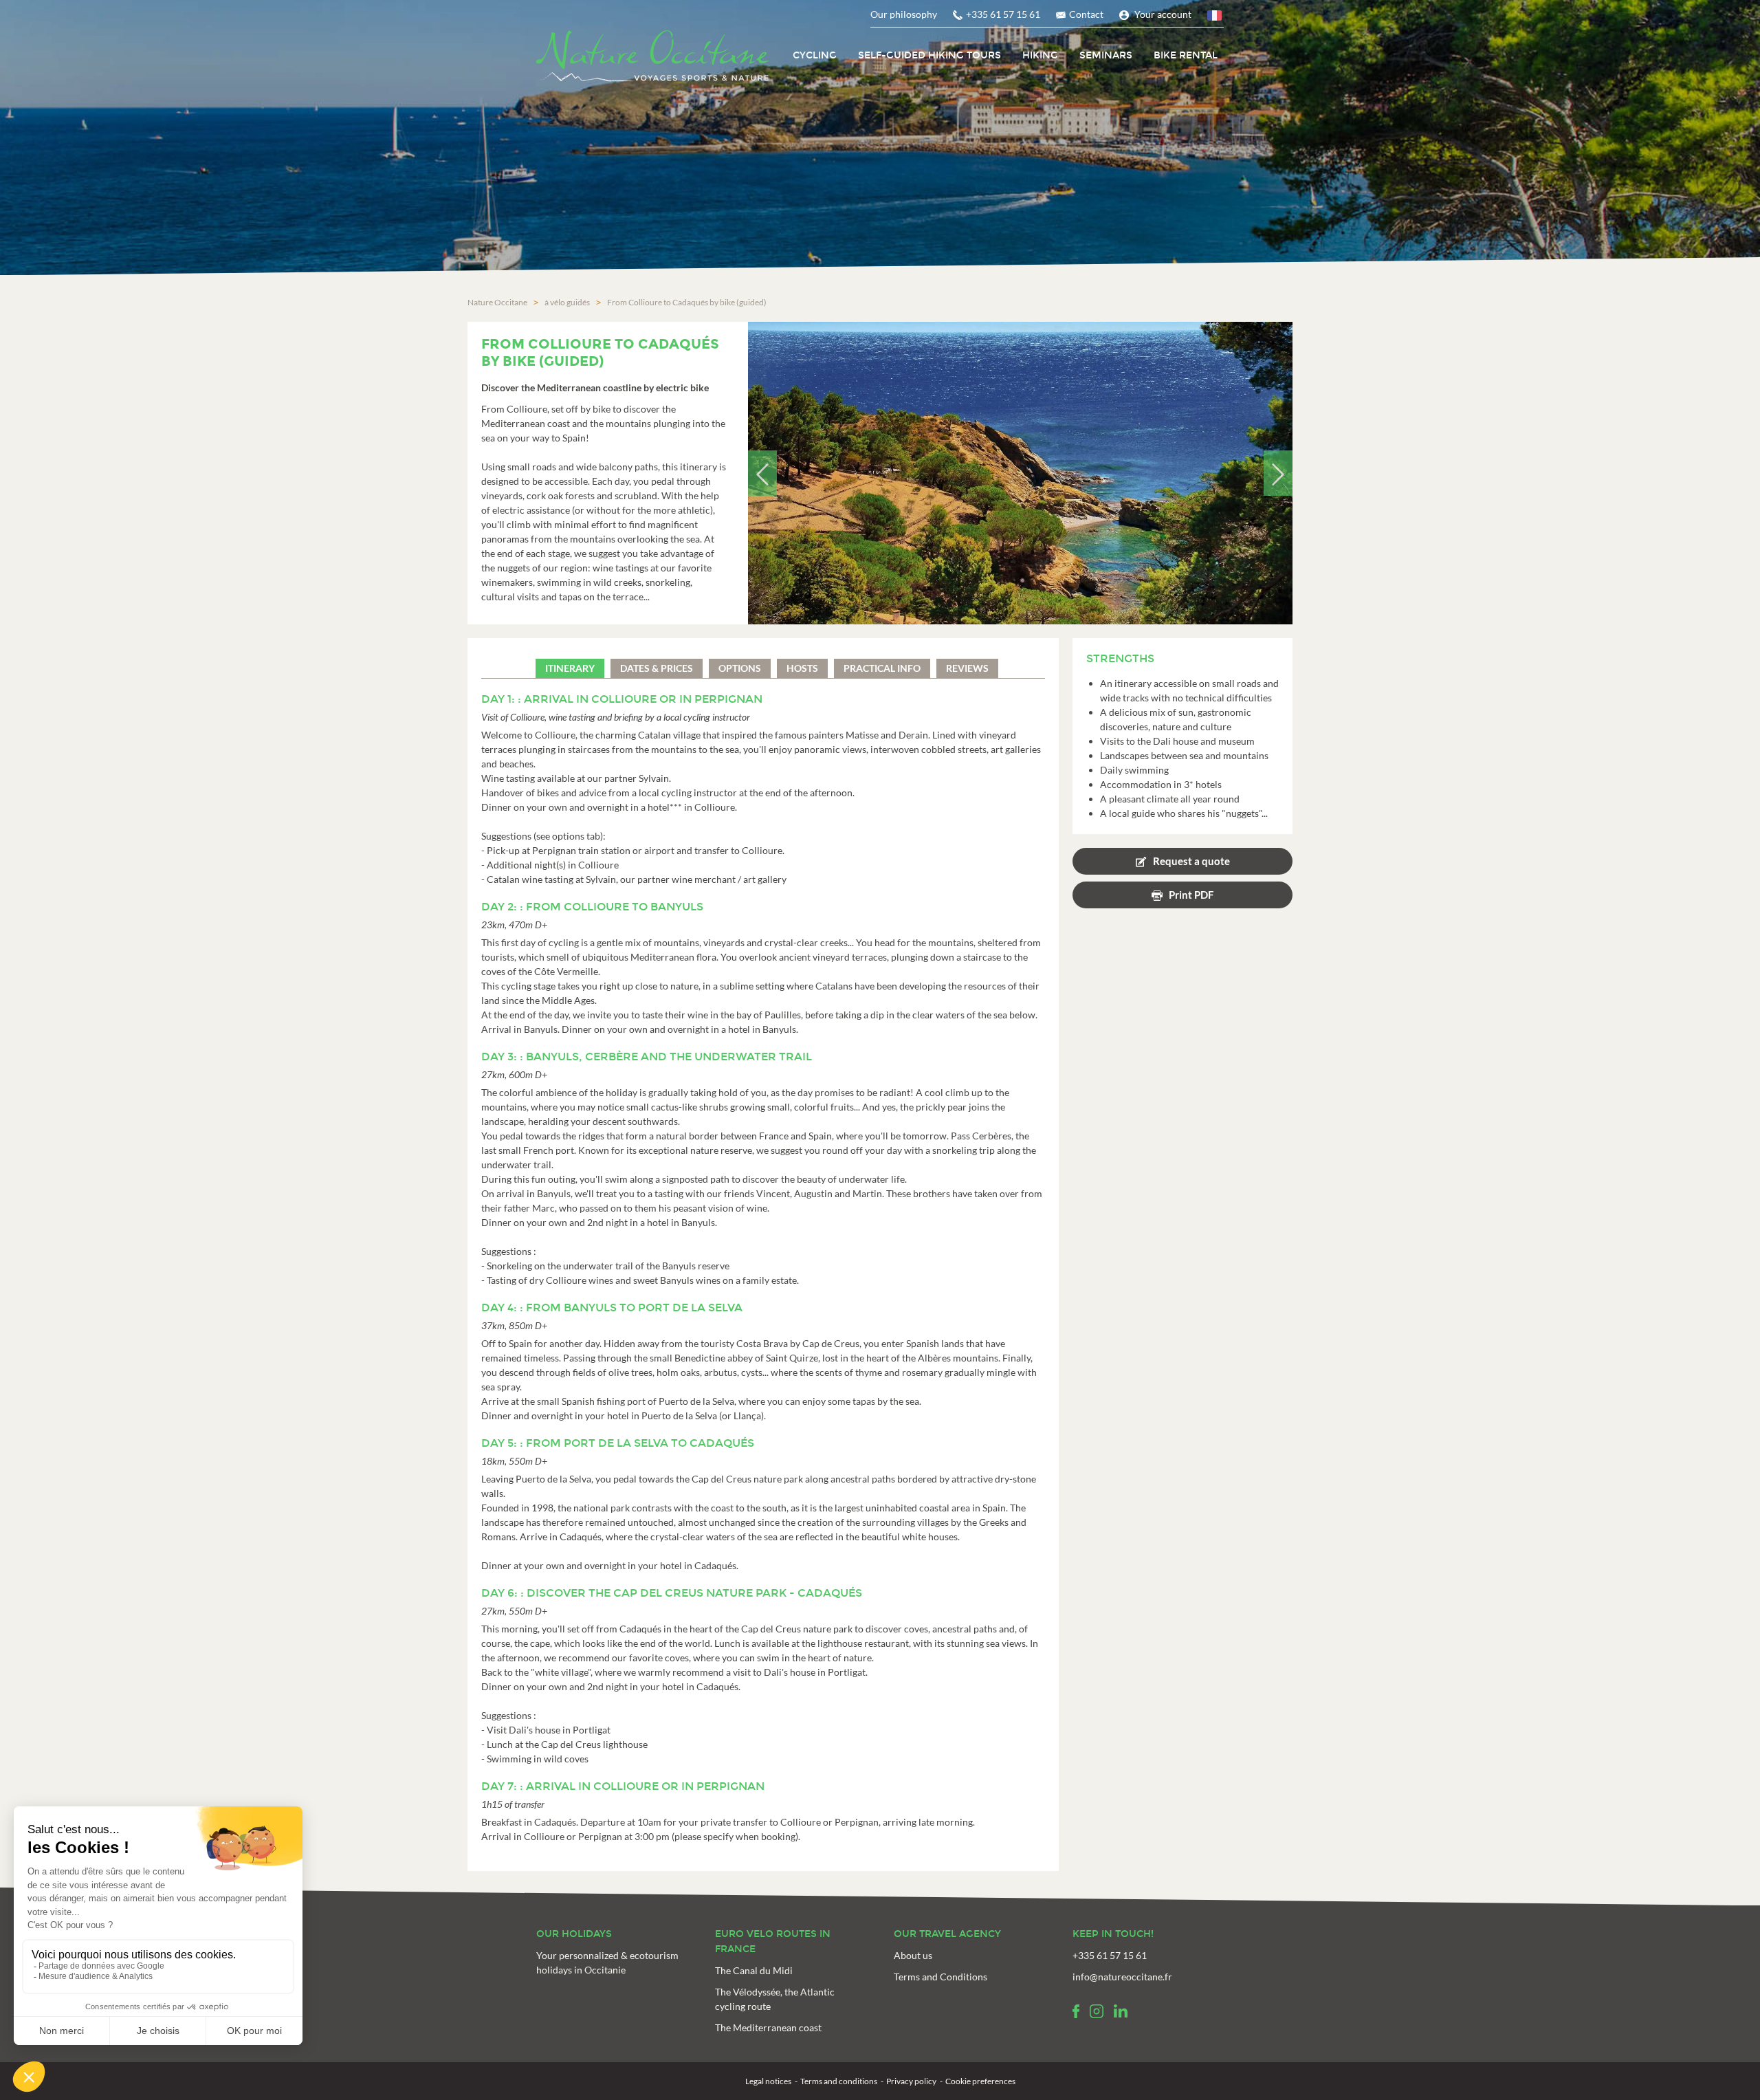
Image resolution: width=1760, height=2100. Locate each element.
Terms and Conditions (940, 1977)
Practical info (882, 668)
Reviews (967, 668)
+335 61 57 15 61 (1003, 14)
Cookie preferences (980, 2081)
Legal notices (768, 2081)
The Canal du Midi (754, 1970)
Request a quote (1191, 861)
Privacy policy (911, 2081)
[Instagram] (1097, 2011)
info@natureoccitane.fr (1122, 1977)
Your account (1163, 14)
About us (913, 1955)
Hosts (802, 668)
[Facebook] (1076, 2011)
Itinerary (570, 668)
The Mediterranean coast (768, 2027)
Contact (1086, 14)
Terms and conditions (839, 2081)
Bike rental (1186, 55)
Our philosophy (904, 14)
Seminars (1106, 55)
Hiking (1040, 55)
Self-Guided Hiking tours (929, 55)
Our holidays (574, 1934)
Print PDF (1191, 895)
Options (740, 668)
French (1215, 18)
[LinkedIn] (1121, 2011)
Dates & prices (657, 668)
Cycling (815, 55)
